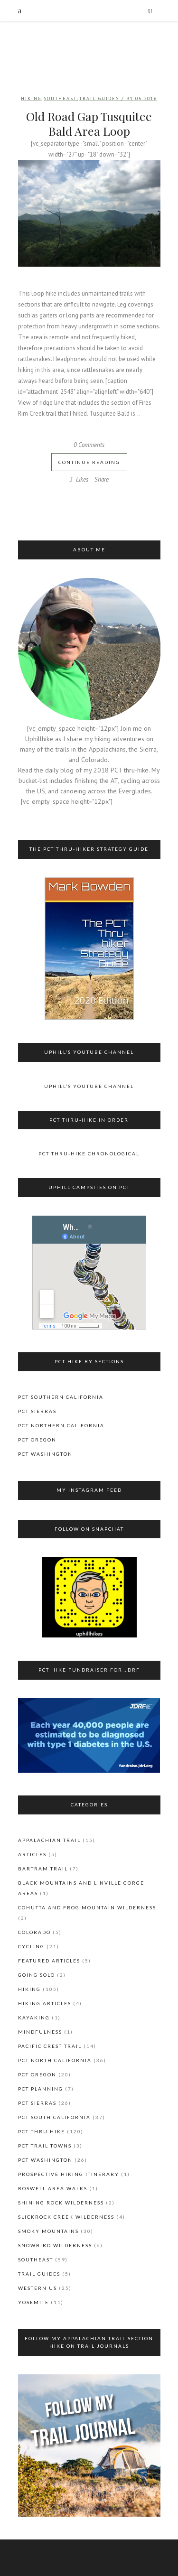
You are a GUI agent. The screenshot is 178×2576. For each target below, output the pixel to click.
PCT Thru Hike (42, 2131)
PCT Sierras (37, 1411)
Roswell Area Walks (53, 2188)
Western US (37, 2288)
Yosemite (33, 2302)
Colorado (34, 1932)
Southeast (60, 98)
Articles (32, 1854)
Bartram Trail (43, 1869)
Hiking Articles (45, 2003)
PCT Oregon (37, 1440)
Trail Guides (99, 98)
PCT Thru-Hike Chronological (89, 1153)
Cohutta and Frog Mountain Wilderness (87, 1907)
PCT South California (54, 2117)
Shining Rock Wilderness (61, 2203)
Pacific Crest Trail (50, 2046)
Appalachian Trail (49, 1840)
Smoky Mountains (48, 2231)
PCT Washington (45, 1454)
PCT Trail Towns (45, 2146)
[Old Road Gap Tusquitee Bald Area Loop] (89, 213)
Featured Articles (49, 1961)
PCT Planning (41, 2089)
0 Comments (89, 445)
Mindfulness (40, 2032)
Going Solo (37, 1975)
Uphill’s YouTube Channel (89, 1086)
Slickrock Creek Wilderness (66, 2217)
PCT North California (55, 2060)
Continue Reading (89, 462)
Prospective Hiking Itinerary (69, 2174)
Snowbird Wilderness (55, 2245)
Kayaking (34, 2018)
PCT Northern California (61, 1425)
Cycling (31, 1946)
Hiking (31, 98)
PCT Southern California (61, 1397)
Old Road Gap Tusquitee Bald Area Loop (89, 123)
